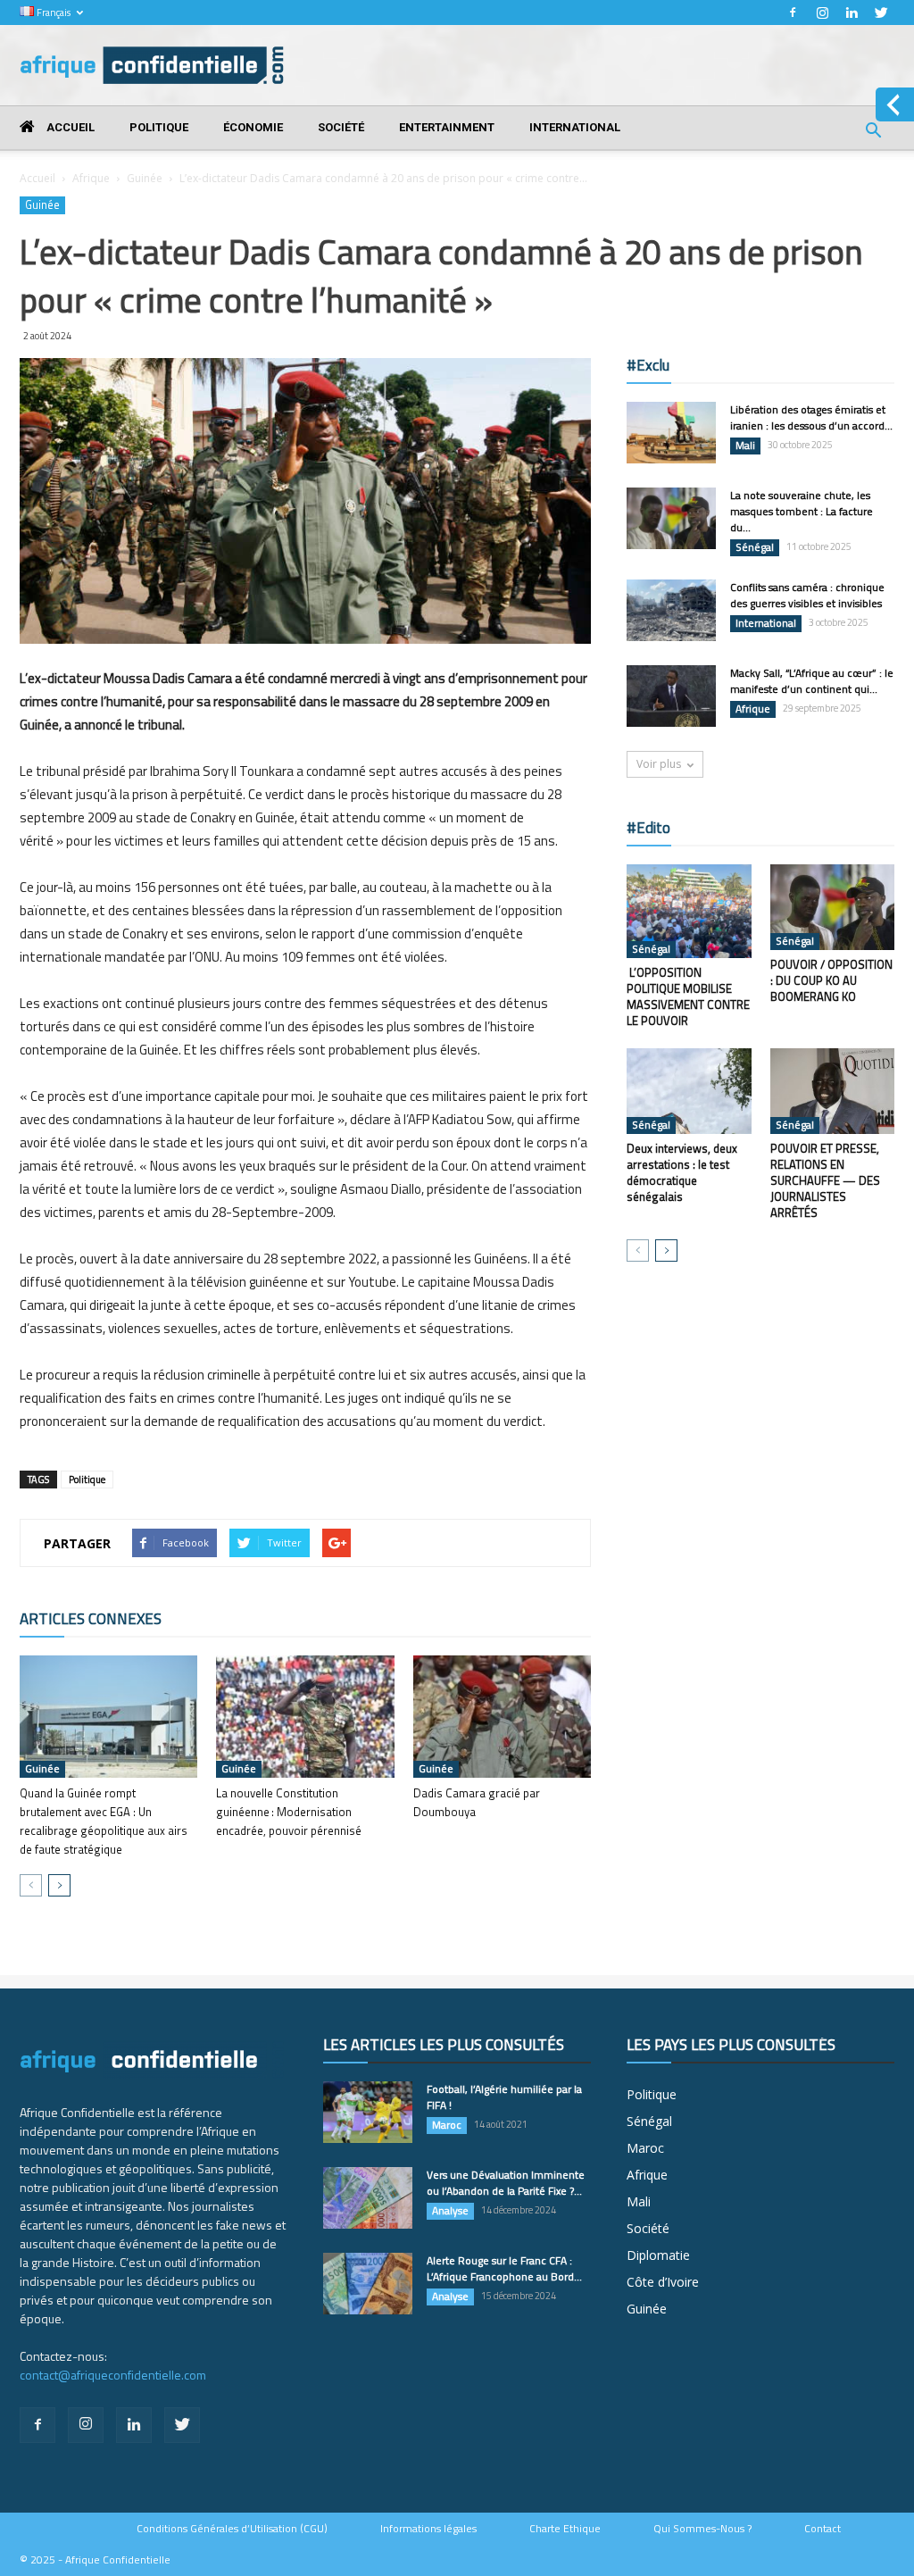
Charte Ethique (565, 2529)
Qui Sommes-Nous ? (702, 2529)
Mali (745, 446)
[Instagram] (822, 13)
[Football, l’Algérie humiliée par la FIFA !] (368, 2112)
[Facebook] (793, 13)
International (575, 127)
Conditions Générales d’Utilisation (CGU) (232, 2529)
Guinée (145, 178)
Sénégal (755, 547)
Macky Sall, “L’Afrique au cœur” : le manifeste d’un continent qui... (812, 681)
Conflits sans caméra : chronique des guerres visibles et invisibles (807, 595)
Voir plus (659, 764)
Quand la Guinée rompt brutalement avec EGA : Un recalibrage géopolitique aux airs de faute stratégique (104, 1821)
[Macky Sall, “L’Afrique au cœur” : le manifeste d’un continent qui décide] (671, 696)
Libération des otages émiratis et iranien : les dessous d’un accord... (811, 417)
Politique (159, 127)
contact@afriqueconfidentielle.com (113, 2375)
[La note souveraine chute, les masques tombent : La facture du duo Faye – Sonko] (671, 518)
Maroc (447, 2125)
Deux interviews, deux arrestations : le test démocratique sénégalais (682, 1172)
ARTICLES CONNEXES (91, 1619)
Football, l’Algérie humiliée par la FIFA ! (504, 2097)
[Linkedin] (852, 13)
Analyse (450, 2211)
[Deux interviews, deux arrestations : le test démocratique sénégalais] (689, 1091)
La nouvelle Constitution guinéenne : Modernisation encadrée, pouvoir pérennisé (289, 1812)
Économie (253, 127)
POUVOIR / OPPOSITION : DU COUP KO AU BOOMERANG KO (831, 980)
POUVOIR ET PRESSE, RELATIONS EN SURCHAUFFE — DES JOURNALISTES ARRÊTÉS (825, 1180)
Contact (823, 2529)
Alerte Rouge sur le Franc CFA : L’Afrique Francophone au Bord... (504, 2268)
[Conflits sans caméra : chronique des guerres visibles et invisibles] (671, 610)
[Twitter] (881, 13)
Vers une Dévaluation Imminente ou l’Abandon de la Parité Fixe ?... (506, 2183)
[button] (873, 133)
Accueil (69, 127)
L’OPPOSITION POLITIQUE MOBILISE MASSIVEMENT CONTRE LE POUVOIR (688, 996)
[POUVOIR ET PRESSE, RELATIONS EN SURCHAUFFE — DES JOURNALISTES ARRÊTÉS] (833, 1091)
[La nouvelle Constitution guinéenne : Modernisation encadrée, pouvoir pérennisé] (305, 1717)
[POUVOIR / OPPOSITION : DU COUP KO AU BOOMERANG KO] (833, 907)
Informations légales (428, 2529)
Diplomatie (658, 2255)
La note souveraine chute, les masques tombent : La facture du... (802, 511)
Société (341, 127)
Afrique (91, 178)
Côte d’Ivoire (663, 2282)
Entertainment (447, 127)
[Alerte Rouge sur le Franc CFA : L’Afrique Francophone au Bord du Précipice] (368, 2284)
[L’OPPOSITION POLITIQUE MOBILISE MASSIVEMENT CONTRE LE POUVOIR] (689, 911)
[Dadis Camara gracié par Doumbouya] (502, 1717)
